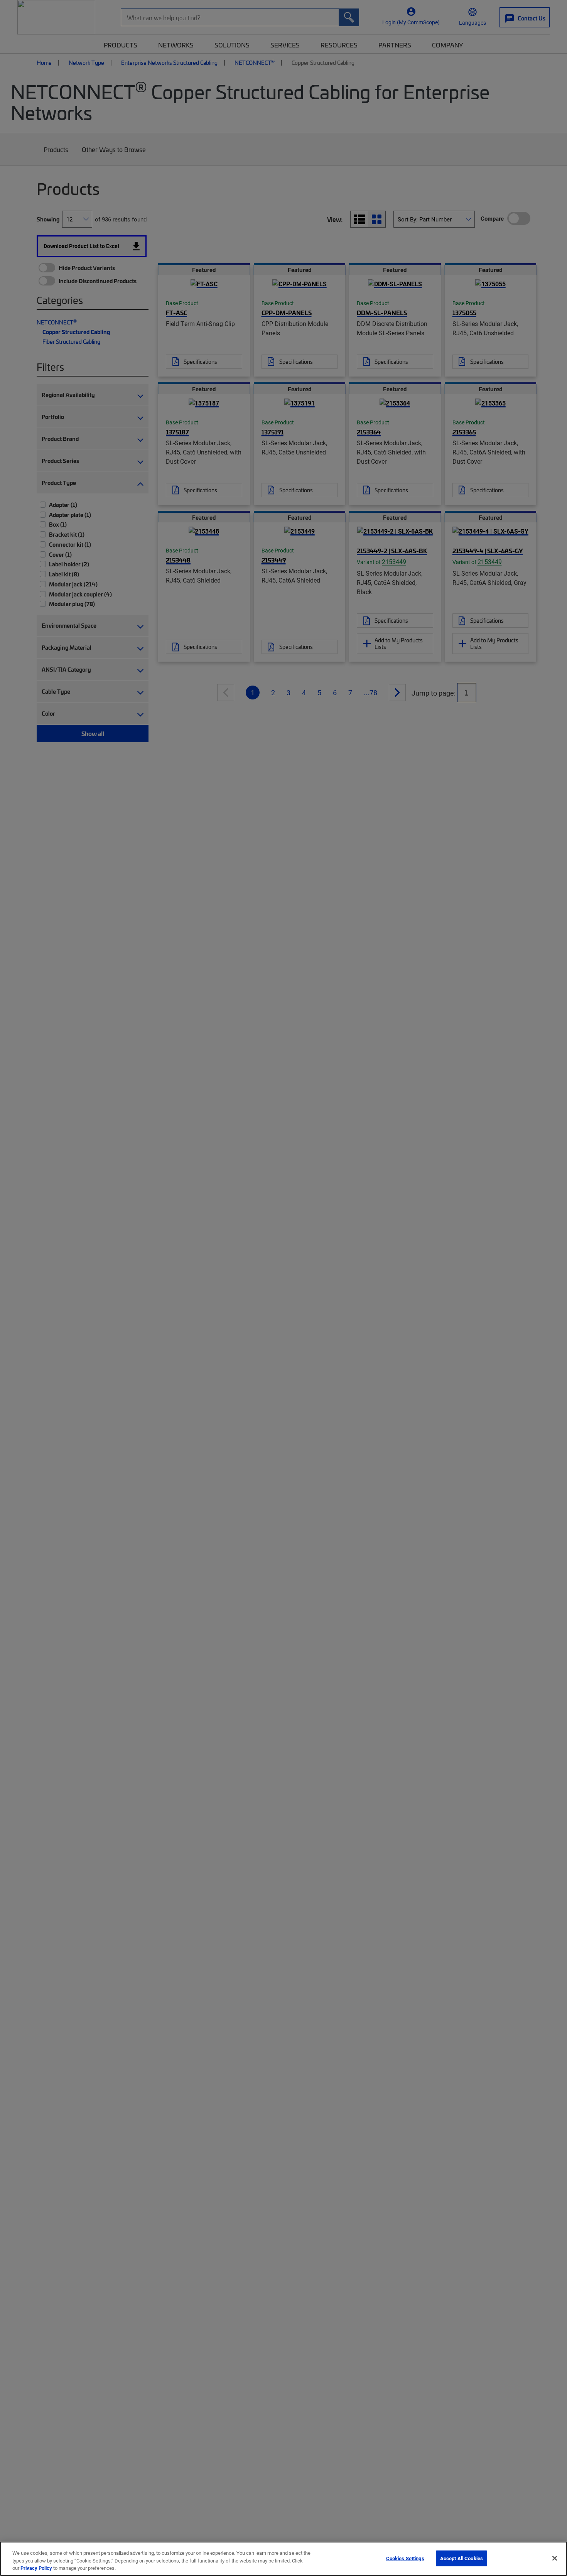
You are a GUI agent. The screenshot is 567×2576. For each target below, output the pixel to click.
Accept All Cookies (462, 2558)
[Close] (555, 2558)
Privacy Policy (36, 2568)
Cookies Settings (405, 2558)
